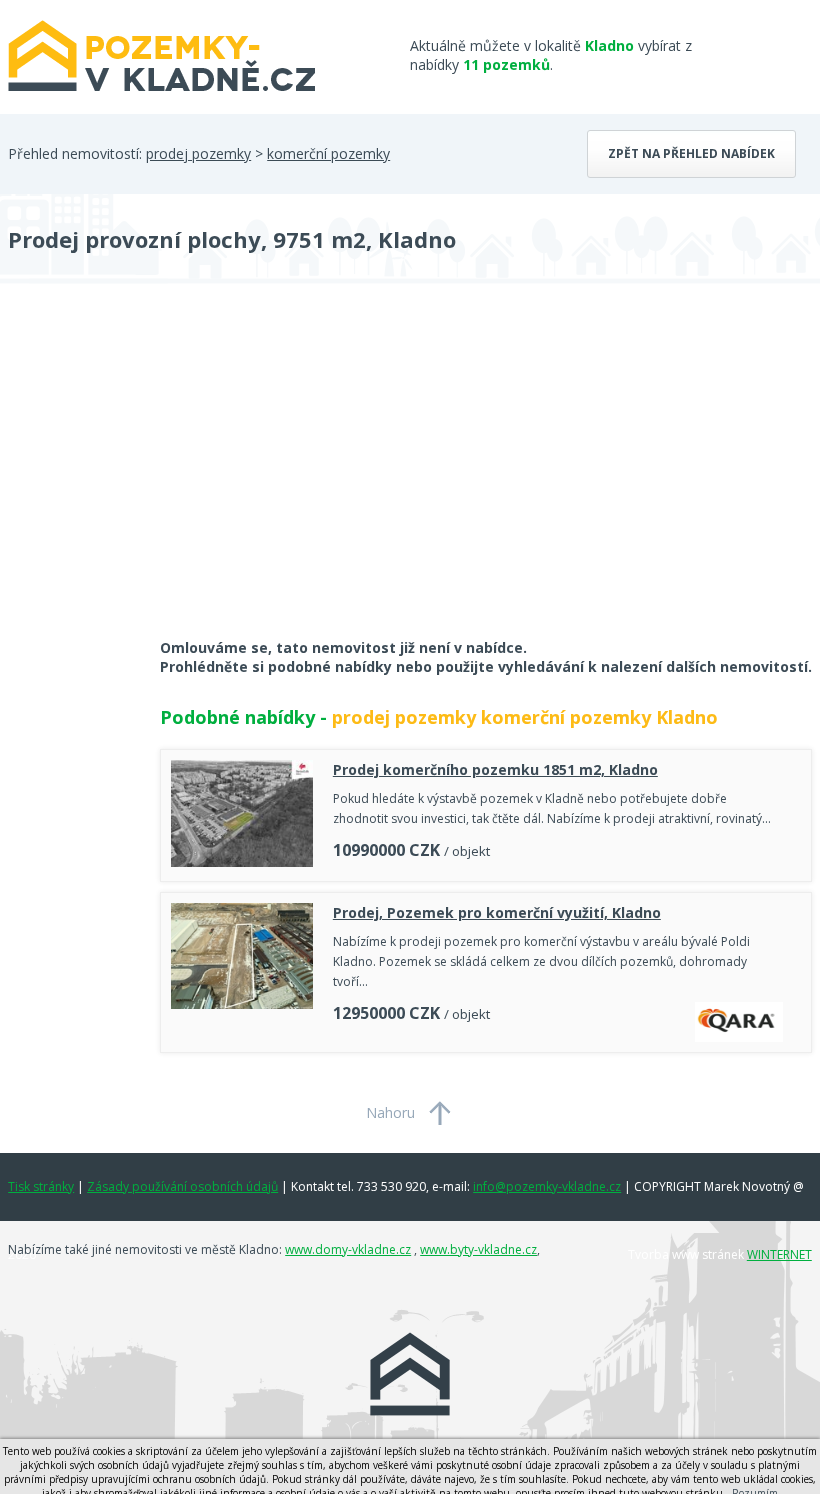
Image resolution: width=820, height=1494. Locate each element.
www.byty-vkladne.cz (478, 1249)
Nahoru (390, 1112)
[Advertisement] (158, 474)
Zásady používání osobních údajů (182, 1186)
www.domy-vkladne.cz (348, 1249)
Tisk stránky (41, 1186)
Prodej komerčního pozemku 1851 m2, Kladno (495, 769)
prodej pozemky (198, 153)
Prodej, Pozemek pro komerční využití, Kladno (497, 912)
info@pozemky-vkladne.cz (547, 1186)
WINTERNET (779, 1254)
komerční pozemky (328, 153)
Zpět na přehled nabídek (691, 153)
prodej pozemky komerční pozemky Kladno (525, 717)
